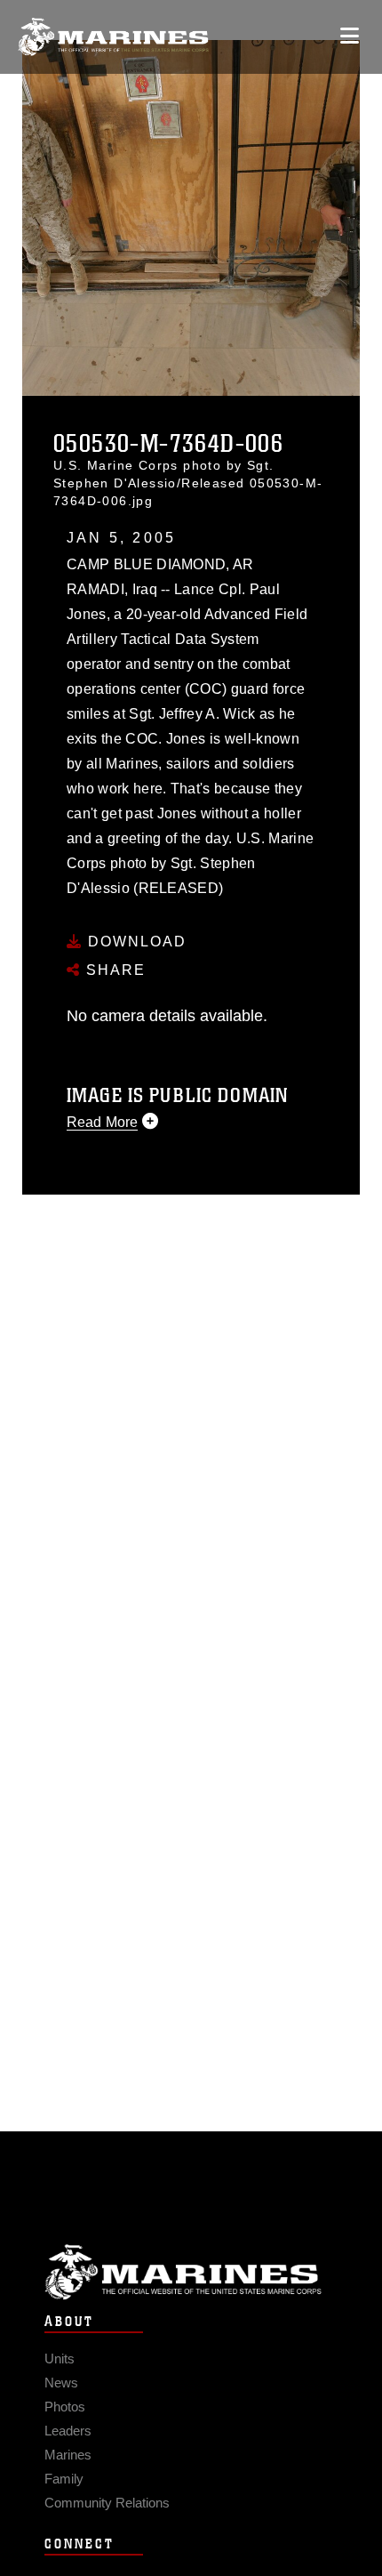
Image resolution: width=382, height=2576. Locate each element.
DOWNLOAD (135, 942)
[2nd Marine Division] (113, 37)
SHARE (113, 970)
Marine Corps (191, 2272)
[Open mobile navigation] (350, 36)
